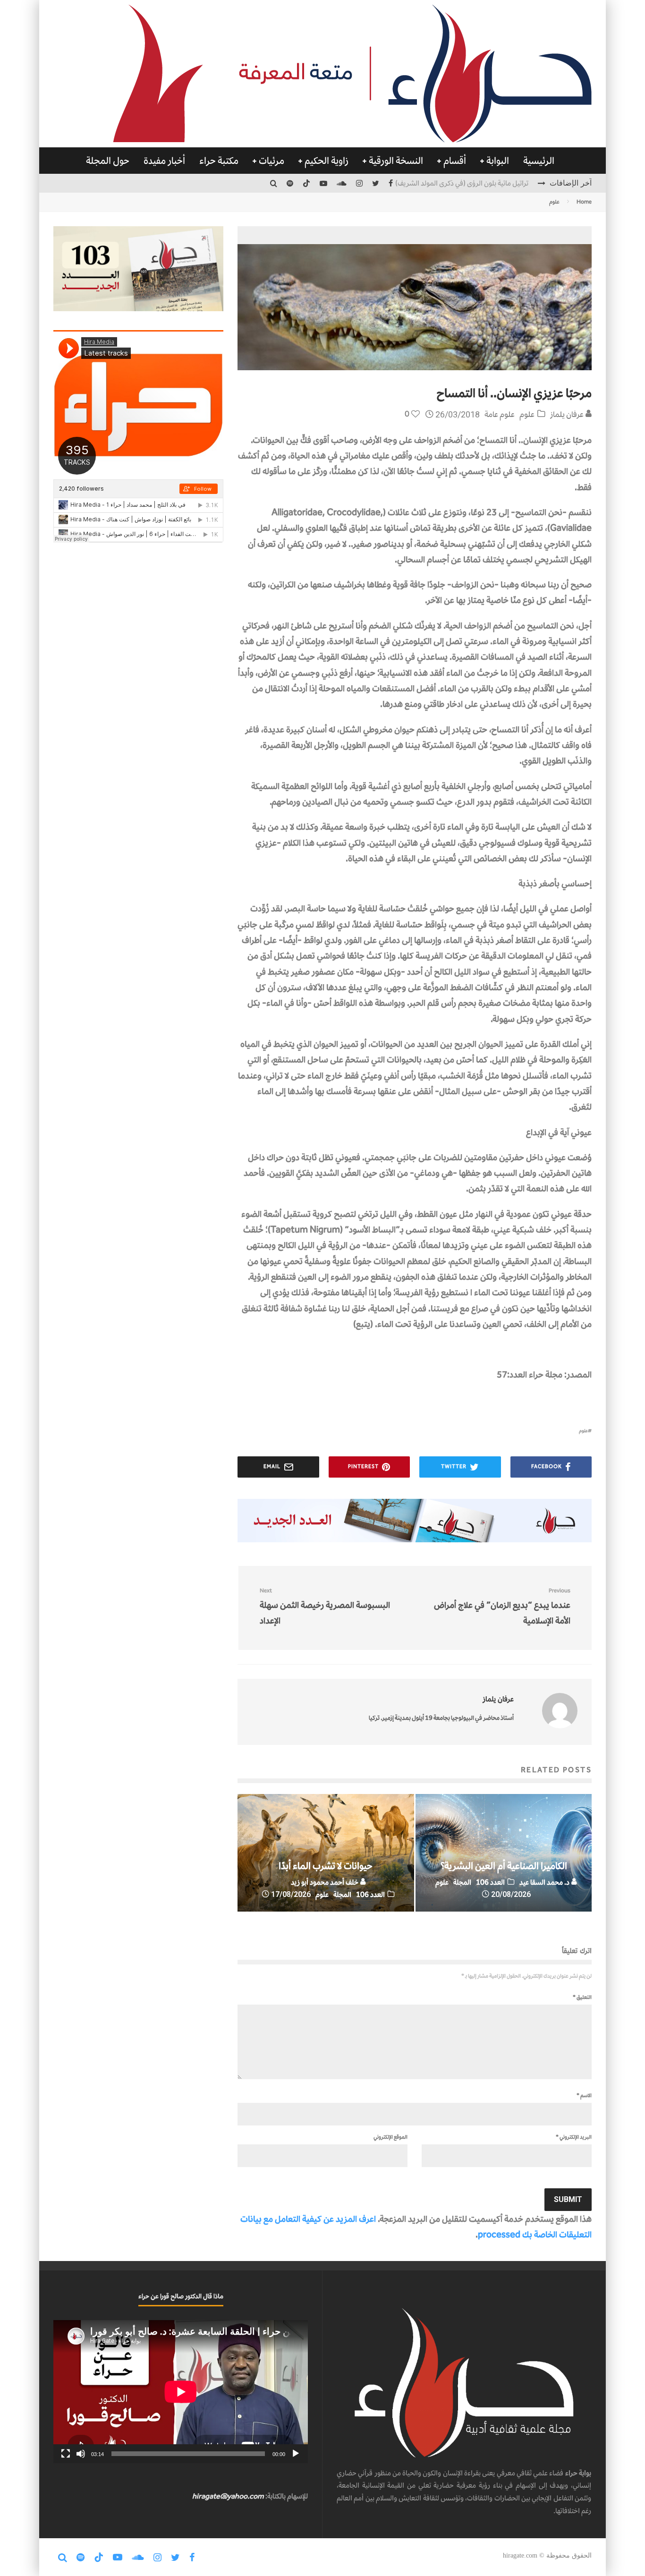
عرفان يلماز (568, 414)
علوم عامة (500, 414)
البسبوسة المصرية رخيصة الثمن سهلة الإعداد (325, 1607)
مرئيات (272, 161)
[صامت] (81, 2454)
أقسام (455, 161)
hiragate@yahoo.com (228, 2496)
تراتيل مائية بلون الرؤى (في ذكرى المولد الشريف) (462, 183)
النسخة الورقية (396, 161)
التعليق (582, 1997)
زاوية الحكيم (327, 161)
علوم (527, 414)
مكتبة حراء (219, 161)
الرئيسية (539, 161)
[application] (181, 2392)
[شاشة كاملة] (66, 2454)
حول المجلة (108, 161)
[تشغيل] (296, 2454)
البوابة (498, 161)
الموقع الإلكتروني (390, 2137)
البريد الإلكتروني (574, 2137)
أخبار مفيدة (164, 161)
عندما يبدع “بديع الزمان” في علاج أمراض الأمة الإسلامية (502, 1607)
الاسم (584, 2095)
